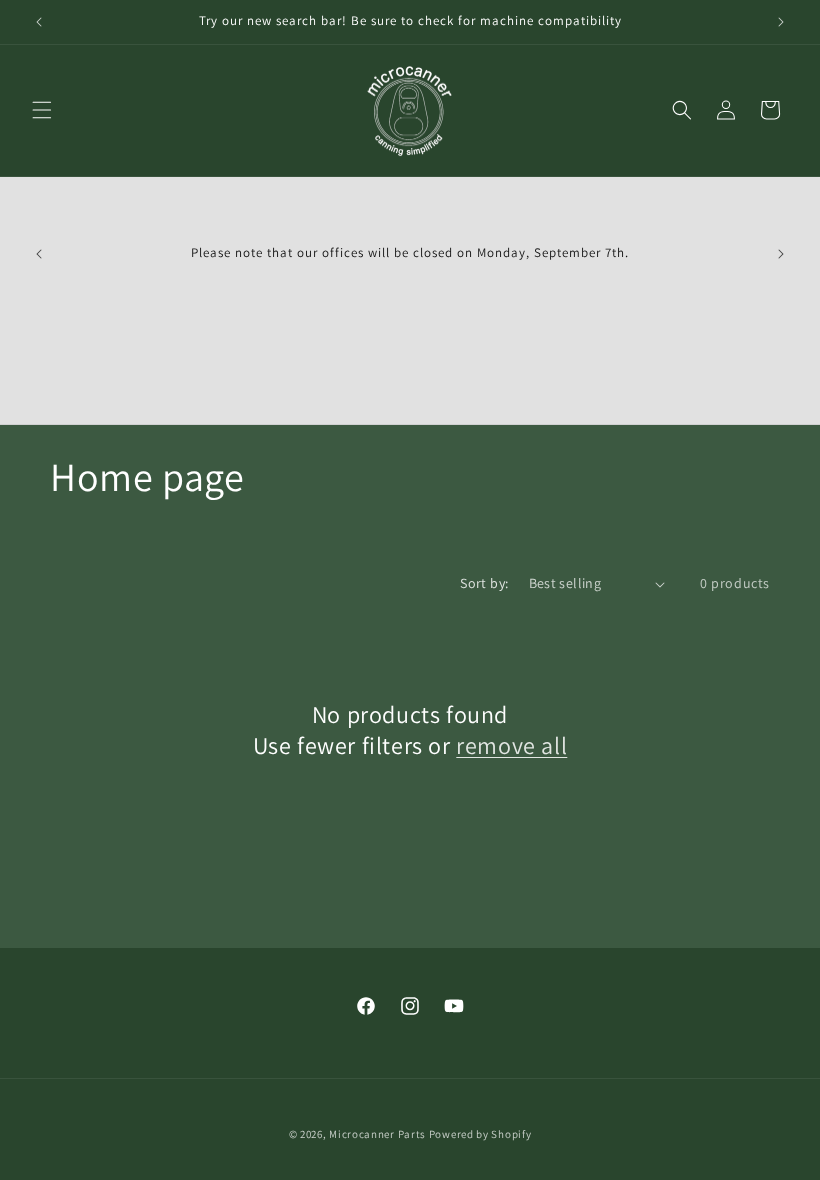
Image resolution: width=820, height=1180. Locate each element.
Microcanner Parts (377, 1134)
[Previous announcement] (39, 22)
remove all (511, 745)
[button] (42, 110)
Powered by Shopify (480, 1134)
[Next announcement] (781, 22)
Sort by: (484, 583)
